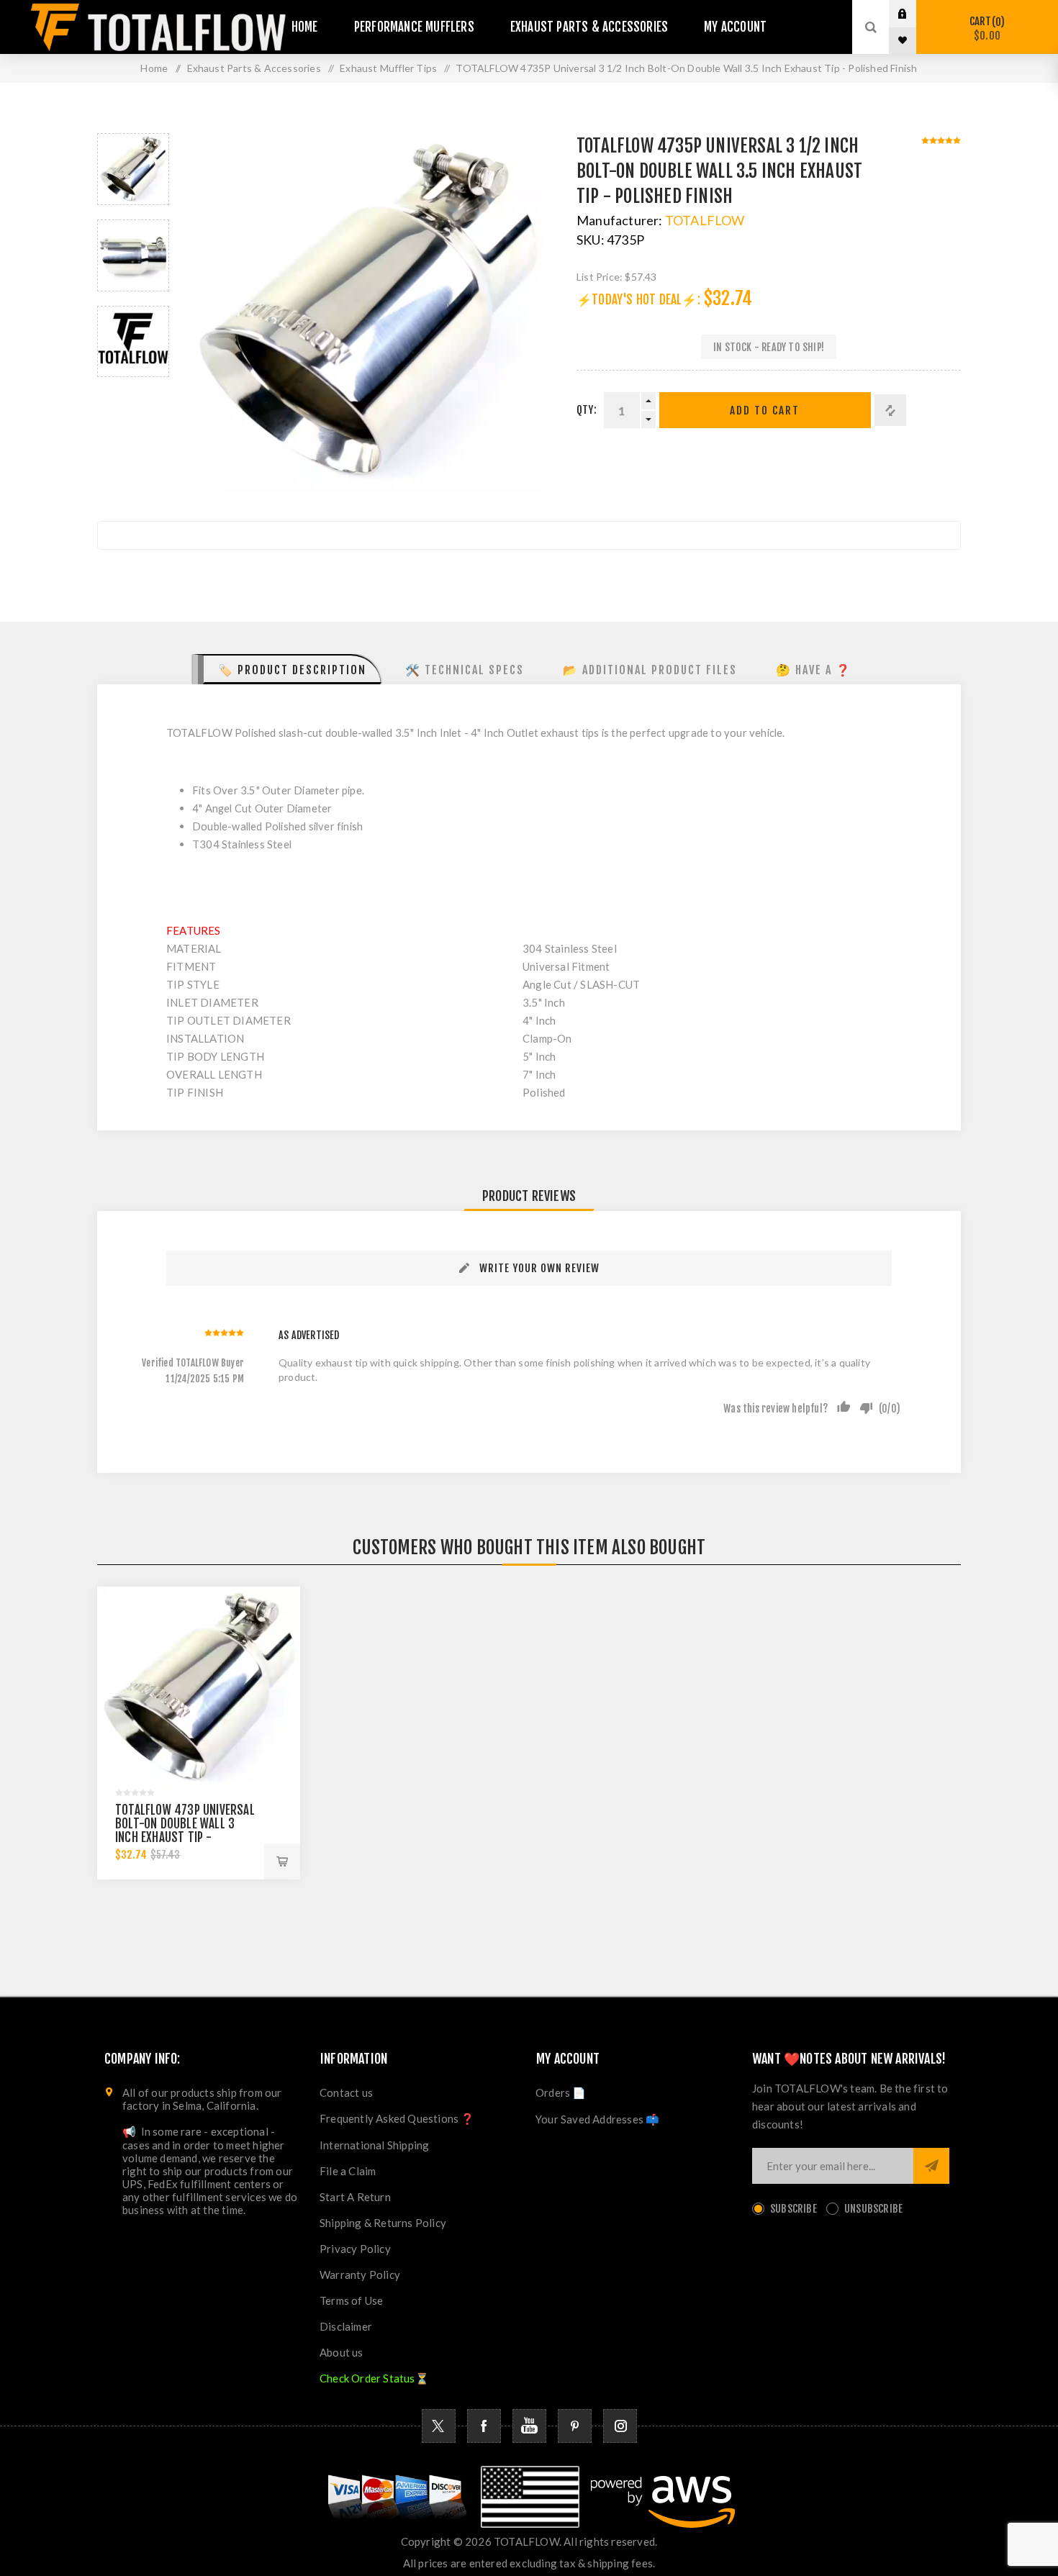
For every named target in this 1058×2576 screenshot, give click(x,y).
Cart (985, 28)
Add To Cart (765, 411)
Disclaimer (346, 2326)
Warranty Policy (360, 2275)
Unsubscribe (873, 2209)
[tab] (287, 669)
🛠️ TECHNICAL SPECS (465, 670)
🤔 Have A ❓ (814, 670)
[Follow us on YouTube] (529, 2426)
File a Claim (348, 2171)
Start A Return (355, 2197)
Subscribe (793, 2209)
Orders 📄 (561, 2092)
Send (931, 2166)
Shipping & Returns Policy (383, 2223)
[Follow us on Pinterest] (575, 2426)
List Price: (600, 277)
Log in (913, 14)
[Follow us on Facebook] (484, 2426)
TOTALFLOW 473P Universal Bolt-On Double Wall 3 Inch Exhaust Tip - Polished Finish (185, 1831)
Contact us (346, 2092)
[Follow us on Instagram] (620, 2426)
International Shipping (374, 2145)
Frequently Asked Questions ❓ (397, 2118)
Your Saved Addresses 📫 (597, 2119)
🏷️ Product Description (292, 670)
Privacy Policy (355, 2249)
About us (342, 2352)
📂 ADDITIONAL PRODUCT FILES (650, 670)
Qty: (587, 410)
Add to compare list (890, 410)
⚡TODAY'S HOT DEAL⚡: (638, 300)
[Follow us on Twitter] (439, 2426)
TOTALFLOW (705, 220)
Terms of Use (351, 2300)
